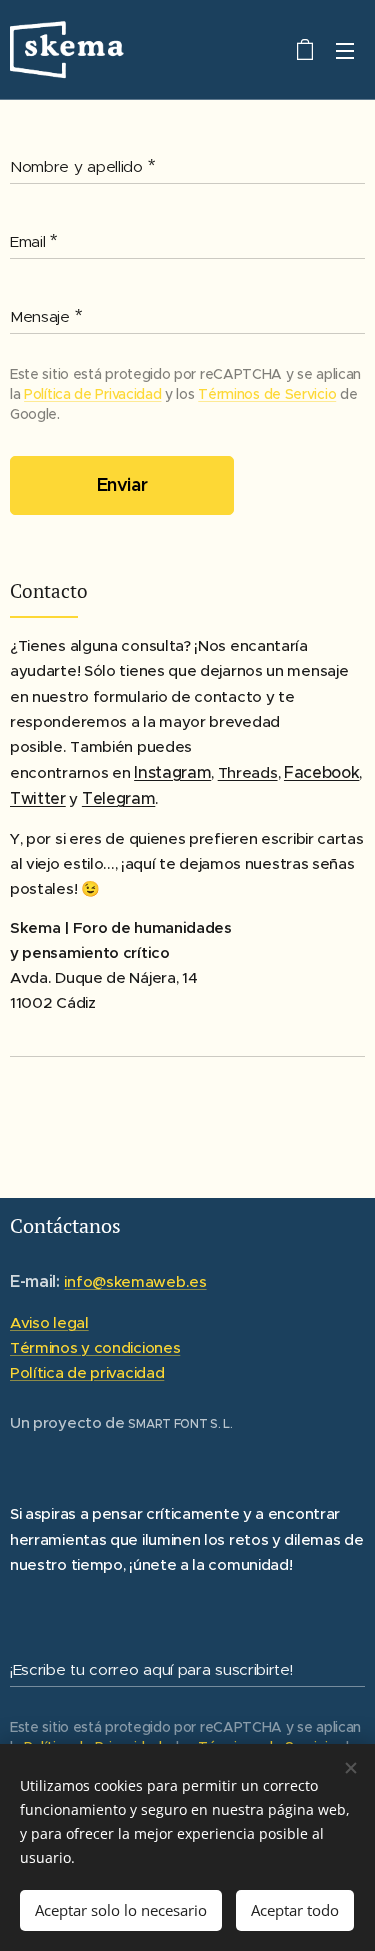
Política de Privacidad (92, 394)
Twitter (38, 798)
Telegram (118, 798)
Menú (345, 50)
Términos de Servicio (267, 394)
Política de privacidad (87, 1372)
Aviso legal (49, 1322)
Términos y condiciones (95, 1347)
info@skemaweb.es (135, 1281)
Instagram (172, 772)
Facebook (321, 772)
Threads (248, 772)
